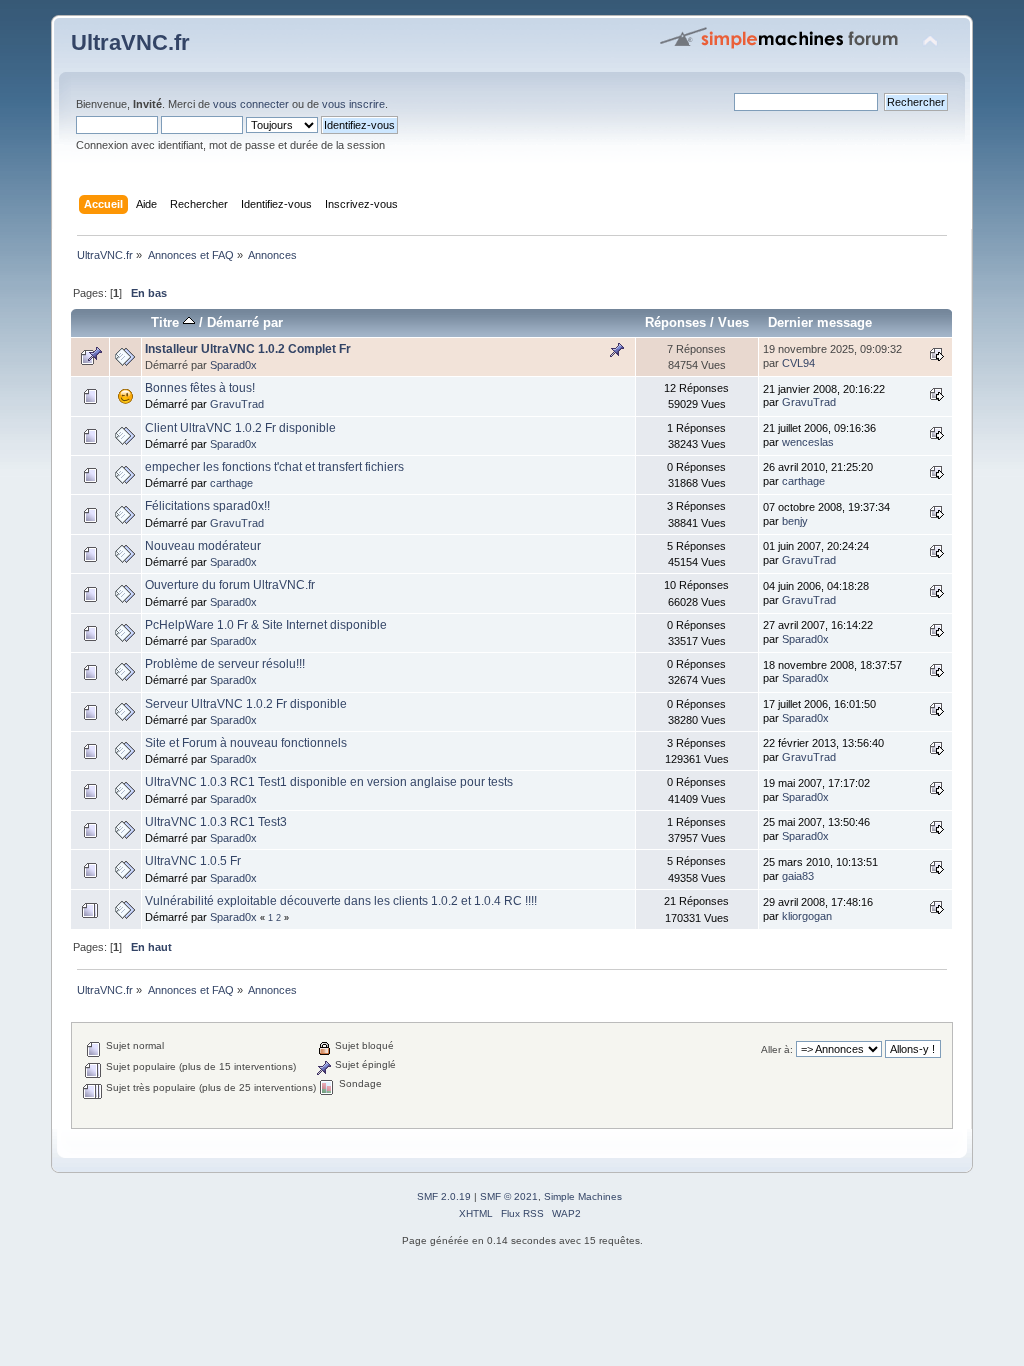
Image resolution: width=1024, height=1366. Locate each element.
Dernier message (820, 322)
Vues (733, 322)
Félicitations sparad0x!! (207, 506)
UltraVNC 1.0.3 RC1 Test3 (216, 822)
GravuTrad (237, 404)
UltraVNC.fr (130, 42)
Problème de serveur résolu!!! (225, 664)
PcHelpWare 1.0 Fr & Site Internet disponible (266, 625)
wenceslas (808, 442)
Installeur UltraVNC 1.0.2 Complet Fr (248, 349)
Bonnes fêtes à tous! (200, 388)
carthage (231, 483)
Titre (167, 322)
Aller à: (777, 1049)
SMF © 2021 (509, 1196)
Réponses (675, 322)
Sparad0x (233, 365)
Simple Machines (583, 1196)
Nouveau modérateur (203, 546)
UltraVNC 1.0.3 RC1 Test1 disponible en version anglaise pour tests (329, 782)
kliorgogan (807, 916)
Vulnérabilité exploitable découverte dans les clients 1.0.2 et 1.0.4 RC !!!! (341, 901)
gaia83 (798, 876)
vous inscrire (353, 104)
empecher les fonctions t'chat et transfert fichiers (274, 467)
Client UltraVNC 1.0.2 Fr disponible (240, 428)
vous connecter (251, 104)
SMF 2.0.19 (444, 1196)
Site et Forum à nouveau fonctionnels (246, 743)
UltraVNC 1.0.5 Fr (193, 861)
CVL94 (798, 363)
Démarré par (245, 322)
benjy (795, 521)
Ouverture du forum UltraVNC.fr (230, 585)
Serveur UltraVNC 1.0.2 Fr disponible (246, 704)
